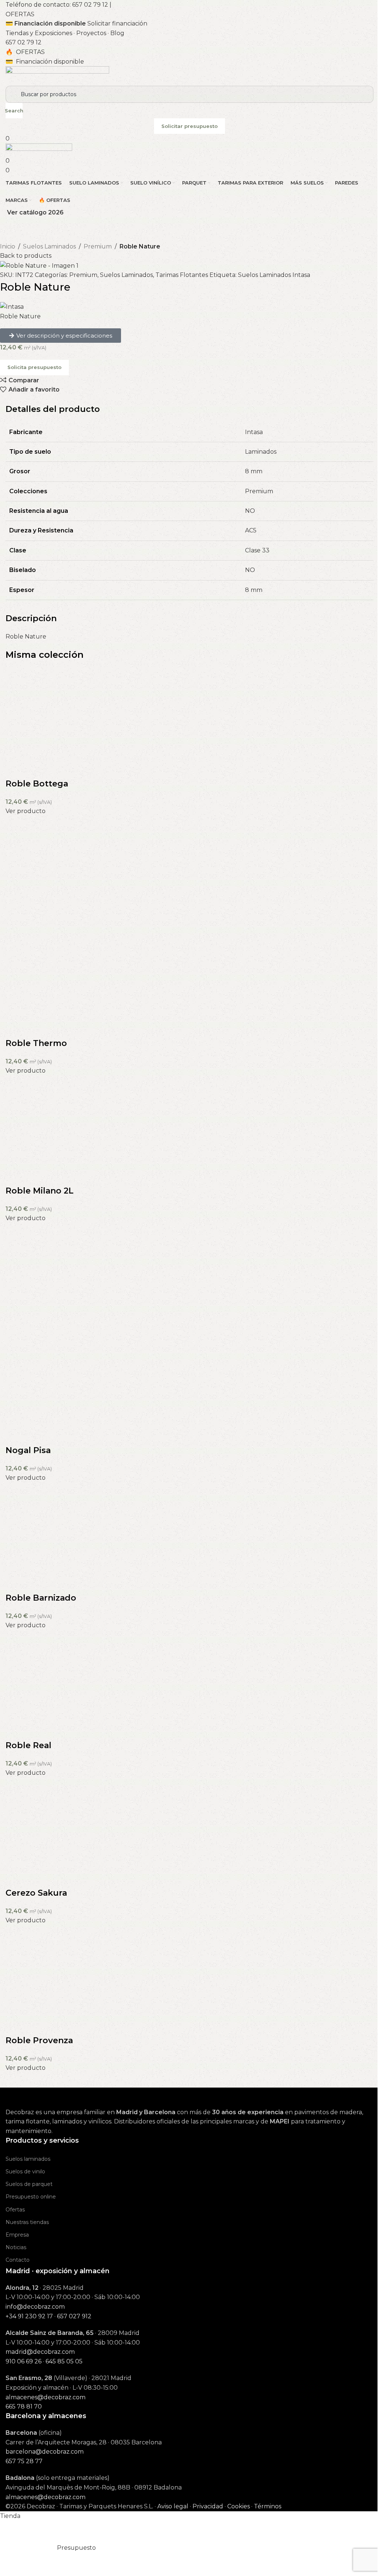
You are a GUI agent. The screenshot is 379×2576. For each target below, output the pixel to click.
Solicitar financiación (117, 23)
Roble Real (28, 1745)
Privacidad (208, 2506)
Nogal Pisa (28, 1450)
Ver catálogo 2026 (35, 212)
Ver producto (26, 811)
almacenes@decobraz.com (46, 2397)
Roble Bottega (37, 784)
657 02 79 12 (90, 5)
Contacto (18, 2260)
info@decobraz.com (35, 2307)
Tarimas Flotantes (182, 275)
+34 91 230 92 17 (29, 2316)
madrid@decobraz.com (40, 2352)
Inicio (8, 246)
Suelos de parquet (29, 2184)
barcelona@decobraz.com (45, 2452)
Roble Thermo (36, 1043)
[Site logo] (57, 76)
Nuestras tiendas (27, 2222)
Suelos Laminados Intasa (274, 275)
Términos (268, 2506)
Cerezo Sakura (36, 1893)
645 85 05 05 (64, 2361)
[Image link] (43, 2097)
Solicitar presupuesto (189, 126)
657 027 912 (74, 2316)
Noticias (16, 2247)
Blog (117, 33)
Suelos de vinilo (25, 2172)
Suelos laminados (28, 2159)
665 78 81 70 (24, 2406)
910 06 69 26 (24, 2361)
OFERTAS (20, 14)
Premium (98, 246)
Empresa (17, 2235)
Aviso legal (173, 2506)
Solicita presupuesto (34, 367)
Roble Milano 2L (40, 1191)
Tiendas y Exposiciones (39, 33)
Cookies (239, 2506)
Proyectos (91, 33)
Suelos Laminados (49, 246)
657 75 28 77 (24, 2461)
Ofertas (15, 2210)
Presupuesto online (31, 2197)
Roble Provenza (39, 2040)
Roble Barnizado (41, 1598)
